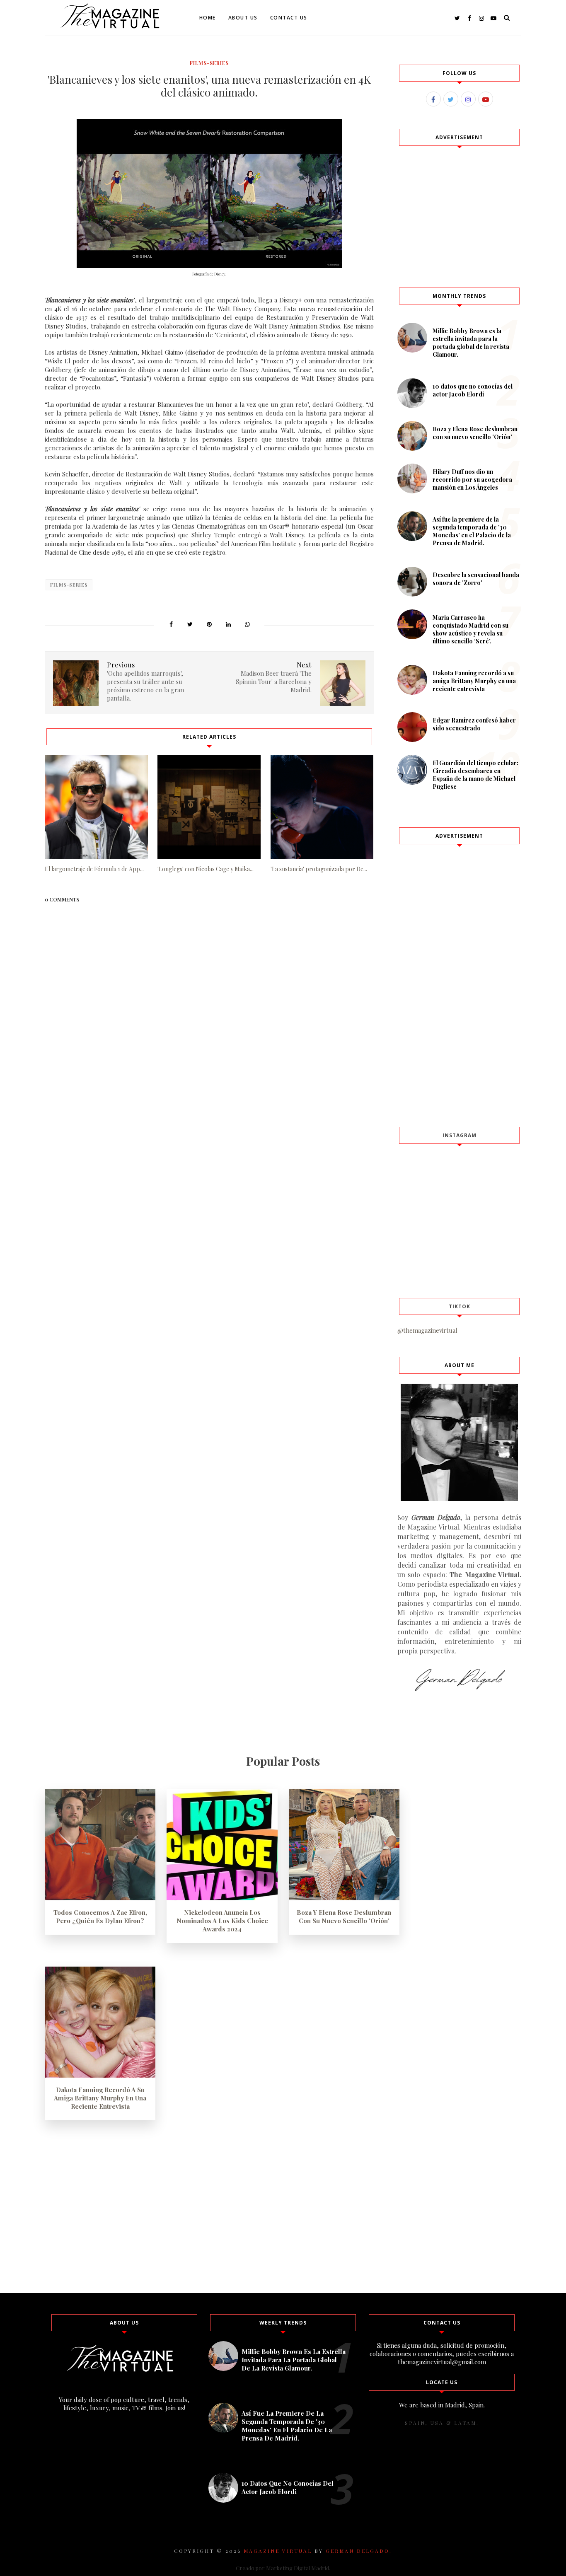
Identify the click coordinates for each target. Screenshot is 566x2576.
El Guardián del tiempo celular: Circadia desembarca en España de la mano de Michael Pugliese (475, 775)
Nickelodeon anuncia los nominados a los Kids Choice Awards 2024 (222, 1921)
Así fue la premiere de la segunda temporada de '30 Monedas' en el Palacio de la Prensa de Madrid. (472, 531)
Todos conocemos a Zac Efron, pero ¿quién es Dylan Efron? (100, 1916)
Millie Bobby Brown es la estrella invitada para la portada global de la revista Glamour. (471, 343)
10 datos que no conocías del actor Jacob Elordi (473, 390)
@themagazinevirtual (427, 1330)
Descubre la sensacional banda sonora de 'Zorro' (476, 579)
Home (208, 18)
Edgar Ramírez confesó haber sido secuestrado (474, 724)
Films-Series (209, 63)
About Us (243, 18)
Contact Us (289, 18)
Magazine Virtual (278, 2551)
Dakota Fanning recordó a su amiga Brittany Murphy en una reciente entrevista (474, 681)
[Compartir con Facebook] (171, 624)
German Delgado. (359, 2551)
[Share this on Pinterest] (209, 624)
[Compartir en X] (190, 624)
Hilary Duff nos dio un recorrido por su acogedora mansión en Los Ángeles (472, 480)
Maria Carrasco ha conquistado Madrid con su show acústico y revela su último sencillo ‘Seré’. (470, 629)
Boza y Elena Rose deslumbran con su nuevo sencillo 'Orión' (475, 433)
